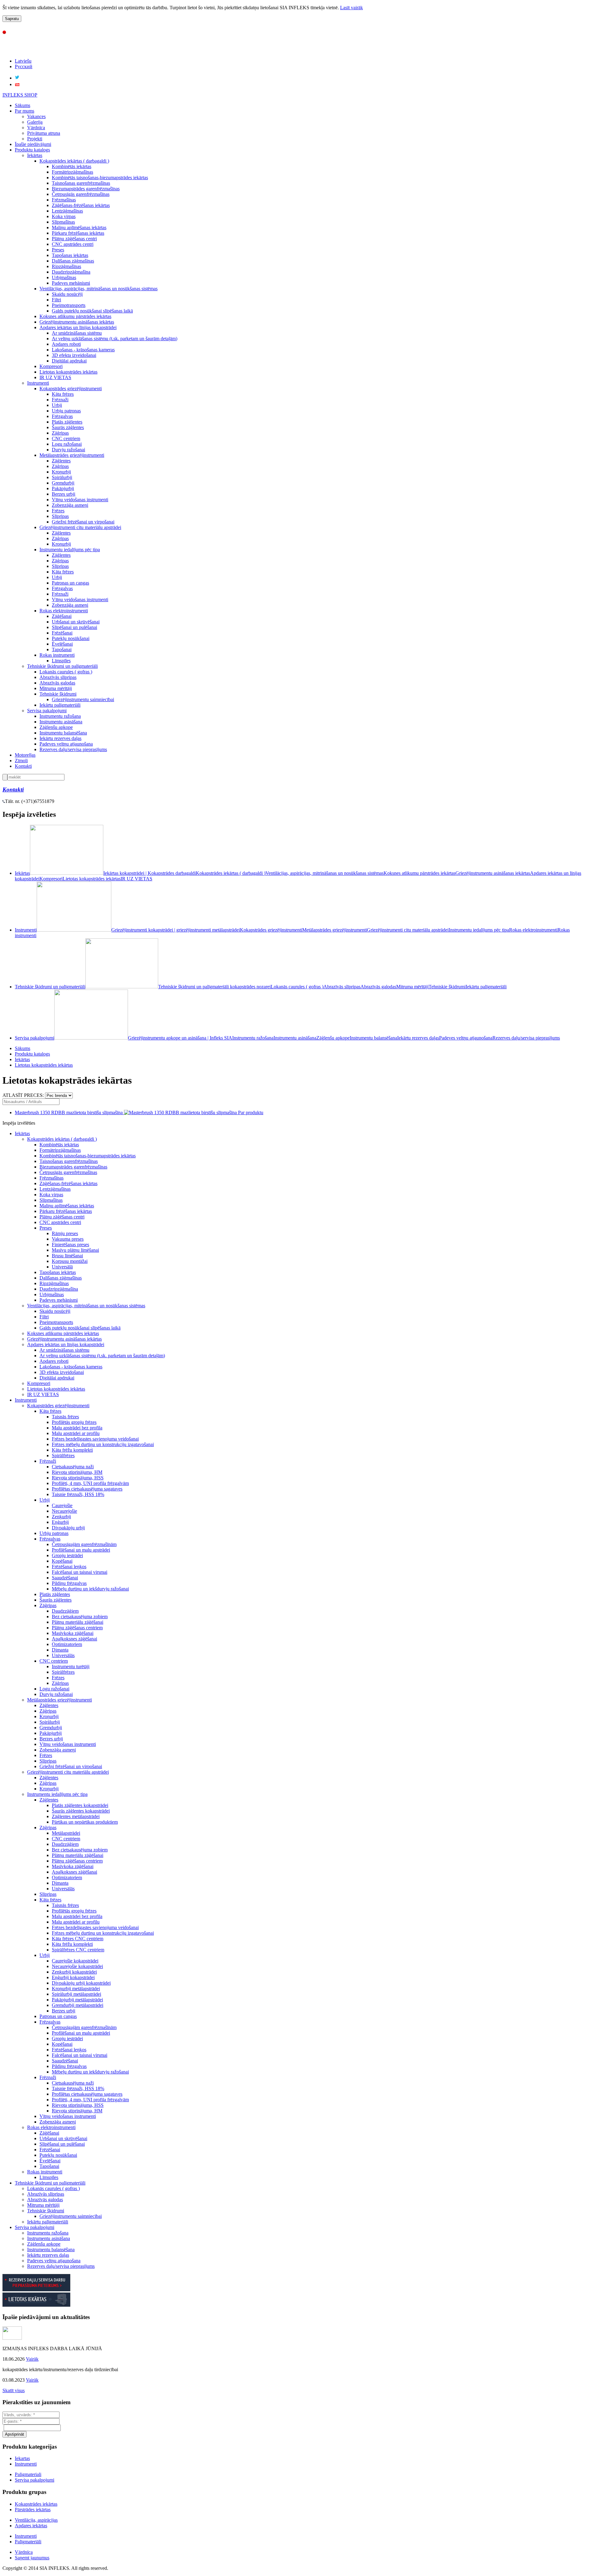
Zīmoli (21, 761)
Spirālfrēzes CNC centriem (78, 1950)
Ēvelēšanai (62, 644)
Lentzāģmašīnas (67, 211)
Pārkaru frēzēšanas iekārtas (78, 233)
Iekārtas (35, 155)
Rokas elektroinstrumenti (64, 611)
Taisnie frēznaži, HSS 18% (78, 1494)
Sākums (23, 105)
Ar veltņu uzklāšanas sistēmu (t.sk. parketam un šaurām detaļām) (115, 339)
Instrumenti (38, 383)
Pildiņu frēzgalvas (69, 1583)
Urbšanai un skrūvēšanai (76, 622)
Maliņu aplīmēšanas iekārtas (79, 227)
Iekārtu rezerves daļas (60, 738)
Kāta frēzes (63, 394)
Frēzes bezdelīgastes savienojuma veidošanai (95, 1439)
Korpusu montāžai (70, 1261)
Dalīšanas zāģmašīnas (73, 261)
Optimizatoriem (67, 1644)
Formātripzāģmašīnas (72, 172)
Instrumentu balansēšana (63, 733)
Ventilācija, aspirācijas (36, 2520)
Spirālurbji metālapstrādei (76, 1994)
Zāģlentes (61, 461)
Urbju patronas (66, 411)
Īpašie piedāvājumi (33, 144)
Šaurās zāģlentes (68, 427)
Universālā (62, 1267)
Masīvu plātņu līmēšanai (75, 1250)
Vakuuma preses (68, 1239)
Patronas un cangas (70, 583)
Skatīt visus (14, 2390)
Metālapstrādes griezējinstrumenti (72, 455)
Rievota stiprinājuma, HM (77, 1472)
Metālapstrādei (66, 1833)
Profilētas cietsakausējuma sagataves (87, 1489)
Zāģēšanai (62, 616)
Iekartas (22, 2458)
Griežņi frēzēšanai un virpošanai (83, 522)
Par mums (25, 111)
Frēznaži (60, 400)
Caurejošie (62, 1505)
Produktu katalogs (32, 150)
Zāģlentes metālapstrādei (76, 1816)
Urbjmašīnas (64, 277)
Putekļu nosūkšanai (71, 638)
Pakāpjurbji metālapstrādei (77, 2000)
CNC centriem (66, 438)
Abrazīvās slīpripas (58, 677)
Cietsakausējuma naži (73, 1467)
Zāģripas (60, 433)
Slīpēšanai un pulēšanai (74, 627)
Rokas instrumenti (57, 655)
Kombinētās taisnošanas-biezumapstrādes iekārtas (100, 178)
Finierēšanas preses (70, 1245)
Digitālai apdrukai (69, 361)
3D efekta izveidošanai (74, 355)
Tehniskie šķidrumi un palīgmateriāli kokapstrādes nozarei (214, 987)
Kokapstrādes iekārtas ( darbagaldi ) (74, 161)
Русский (24, 66)
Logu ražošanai (67, 444)
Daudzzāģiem (65, 1611)
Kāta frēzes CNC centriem (78, 1939)
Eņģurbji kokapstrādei (73, 1977)
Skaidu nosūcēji (67, 294)
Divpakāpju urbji (68, 1528)
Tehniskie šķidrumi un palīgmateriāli (62, 666)
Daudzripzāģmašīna (71, 272)
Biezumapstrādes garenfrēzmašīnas (86, 189)
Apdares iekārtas (31, 2526)
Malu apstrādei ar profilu (76, 1433)
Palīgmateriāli (28, 2542)
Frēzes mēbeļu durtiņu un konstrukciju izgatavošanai (103, 1444)
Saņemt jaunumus (32, 2558)
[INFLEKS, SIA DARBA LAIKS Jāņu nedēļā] (12, 2338)
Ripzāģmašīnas (66, 266)
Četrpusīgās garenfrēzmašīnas (81, 194)
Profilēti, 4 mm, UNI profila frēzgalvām (90, 1483)
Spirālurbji (62, 477)
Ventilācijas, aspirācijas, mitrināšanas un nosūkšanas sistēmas (99, 289)
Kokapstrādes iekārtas (36, 2504)
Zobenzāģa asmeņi (70, 505)
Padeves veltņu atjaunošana (66, 744)
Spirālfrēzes (63, 1455)
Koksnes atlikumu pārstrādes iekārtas (75, 316)
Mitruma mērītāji (56, 688)
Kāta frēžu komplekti (72, 1450)
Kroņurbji (61, 472)
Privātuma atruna (44, 133)
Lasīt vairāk (351, 8)
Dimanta (60, 1650)
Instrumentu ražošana (60, 716)
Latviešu (23, 61)
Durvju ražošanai (68, 450)
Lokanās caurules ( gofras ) (66, 672)
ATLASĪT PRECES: (23, 1095)
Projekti (35, 139)
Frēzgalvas (62, 416)
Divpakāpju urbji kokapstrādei (81, 1983)
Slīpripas (60, 516)
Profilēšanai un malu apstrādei (81, 1550)
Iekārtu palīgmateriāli (60, 705)
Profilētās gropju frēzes (74, 1422)
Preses (58, 250)
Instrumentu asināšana (61, 722)
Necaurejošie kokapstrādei (77, 1966)
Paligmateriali (28, 2474)
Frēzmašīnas (64, 200)
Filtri (56, 300)
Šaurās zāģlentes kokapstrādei (81, 1811)
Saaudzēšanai (65, 1578)
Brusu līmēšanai (67, 1256)
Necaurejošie (64, 1511)
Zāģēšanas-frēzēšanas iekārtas (81, 205)
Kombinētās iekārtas (72, 166)
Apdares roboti (66, 344)
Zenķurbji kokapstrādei (74, 1972)
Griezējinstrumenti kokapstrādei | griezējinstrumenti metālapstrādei (176, 930)
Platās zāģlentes (67, 422)
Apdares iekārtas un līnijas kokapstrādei (78, 327)
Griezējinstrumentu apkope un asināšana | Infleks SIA (180, 1038)
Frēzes (58, 511)
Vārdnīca (36, 128)
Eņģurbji (60, 1522)
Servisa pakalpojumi (47, 711)
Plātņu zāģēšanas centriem (77, 1628)
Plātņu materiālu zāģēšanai (78, 1622)
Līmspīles (61, 661)
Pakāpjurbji (63, 488)
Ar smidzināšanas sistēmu (77, 333)
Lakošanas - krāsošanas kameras (83, 350)
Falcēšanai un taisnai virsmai (80, 1572)
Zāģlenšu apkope (56, 727)
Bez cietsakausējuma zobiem (80, 1617)
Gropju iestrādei (67, 1555)
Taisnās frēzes (65, 1417)
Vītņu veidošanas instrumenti (80, 500)
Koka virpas (64, 216)
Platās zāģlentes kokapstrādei (80, 1805)
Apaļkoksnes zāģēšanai (74, 1639)
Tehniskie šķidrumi (58, 694)
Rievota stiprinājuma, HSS (78, 1478)
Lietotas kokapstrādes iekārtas (68, 372)
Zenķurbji (61, 1517)
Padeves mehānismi (71, 283)
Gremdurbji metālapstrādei (78, 2005)
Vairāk (32, 2359)
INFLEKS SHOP (20, 95)
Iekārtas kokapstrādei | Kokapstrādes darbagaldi (150, 873)
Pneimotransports (69, 305)
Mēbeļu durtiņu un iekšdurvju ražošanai (90, 1589)
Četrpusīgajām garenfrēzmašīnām (84, 1544)
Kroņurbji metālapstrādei (76, 1989)
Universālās (63, 1655)
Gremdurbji (63, 483)
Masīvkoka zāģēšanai (73, 1633)
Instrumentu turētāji (71, 1666)
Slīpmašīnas (63, 222)
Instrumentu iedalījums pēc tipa (70, 550)
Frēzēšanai (62, 633)
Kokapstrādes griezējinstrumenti (71, 389)
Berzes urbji (64, 494)
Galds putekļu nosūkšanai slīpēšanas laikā (92, 311)
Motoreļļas (25, 755)
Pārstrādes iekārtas (33, 2510)
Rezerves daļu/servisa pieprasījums (73, 749)
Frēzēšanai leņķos (69, 1567)
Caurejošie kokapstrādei (75, 1961)
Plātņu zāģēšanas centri (74, 239)
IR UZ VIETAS (55, 377)
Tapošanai (62, 649)
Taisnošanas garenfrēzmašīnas (81, 183)
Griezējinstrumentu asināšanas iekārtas (77, 322)
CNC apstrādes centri (73, 244)
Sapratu (12, 19)
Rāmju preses (65, 1233)
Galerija (35, 122)
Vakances (36, 116)
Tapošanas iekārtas (70, 255)
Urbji (57, 405)
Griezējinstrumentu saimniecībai (83, 699)
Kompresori (51, 366)
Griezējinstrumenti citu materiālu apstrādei (80, 527)
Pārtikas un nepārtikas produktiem (85, 1822)
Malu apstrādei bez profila (77, 1428)
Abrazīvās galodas (57, 683)
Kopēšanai (62, 1561)
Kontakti (23, 766)
